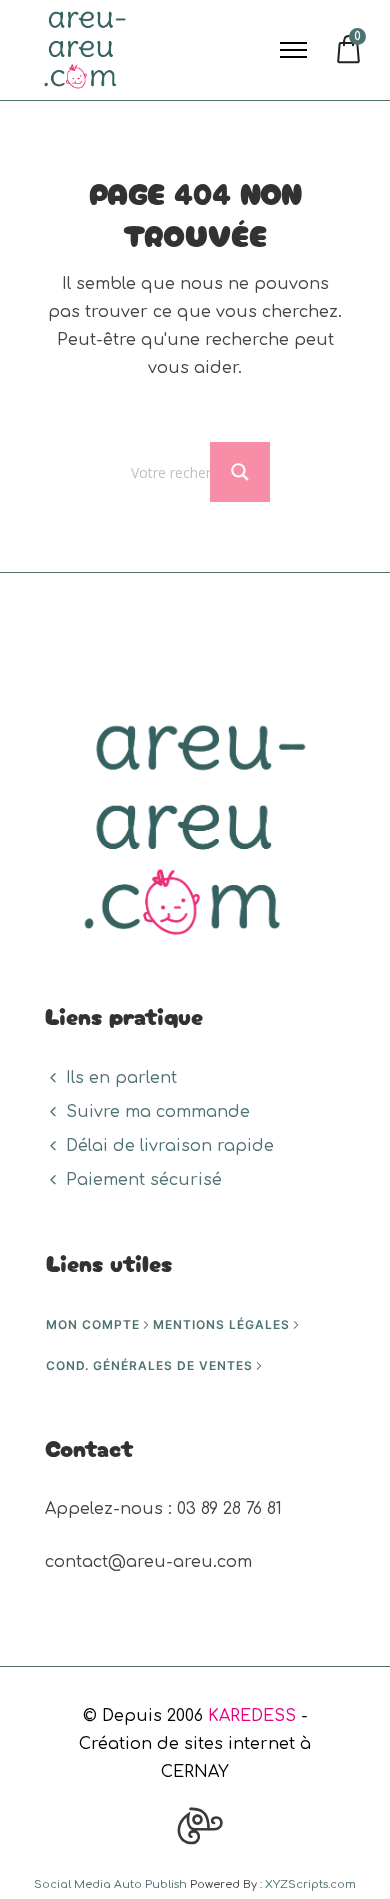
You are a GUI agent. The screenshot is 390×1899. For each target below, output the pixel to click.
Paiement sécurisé (144, 1180)
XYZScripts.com (310, 1884)
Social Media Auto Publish (110, 1884)
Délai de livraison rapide (170, 1146)
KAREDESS (252, 1716)
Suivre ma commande (158, 1112)
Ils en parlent (121, 1078)
